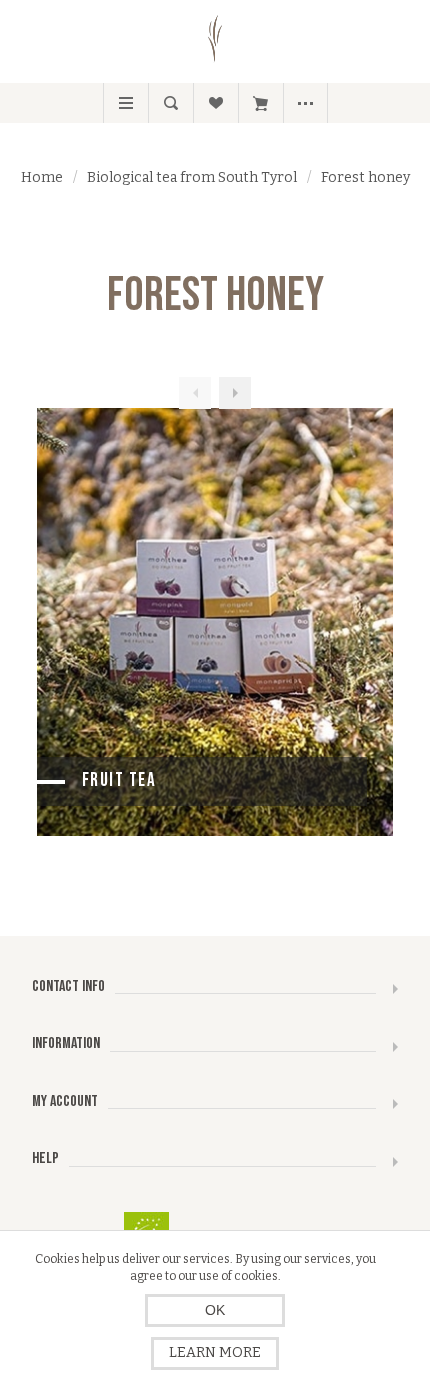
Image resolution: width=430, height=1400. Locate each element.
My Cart (260, 103)
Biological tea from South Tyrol (192, 177)
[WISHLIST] (215, 103)
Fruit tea (119, 780)
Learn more (215, 1352)
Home (42, 177)
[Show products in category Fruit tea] (215, 622)
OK (215, 1310)
